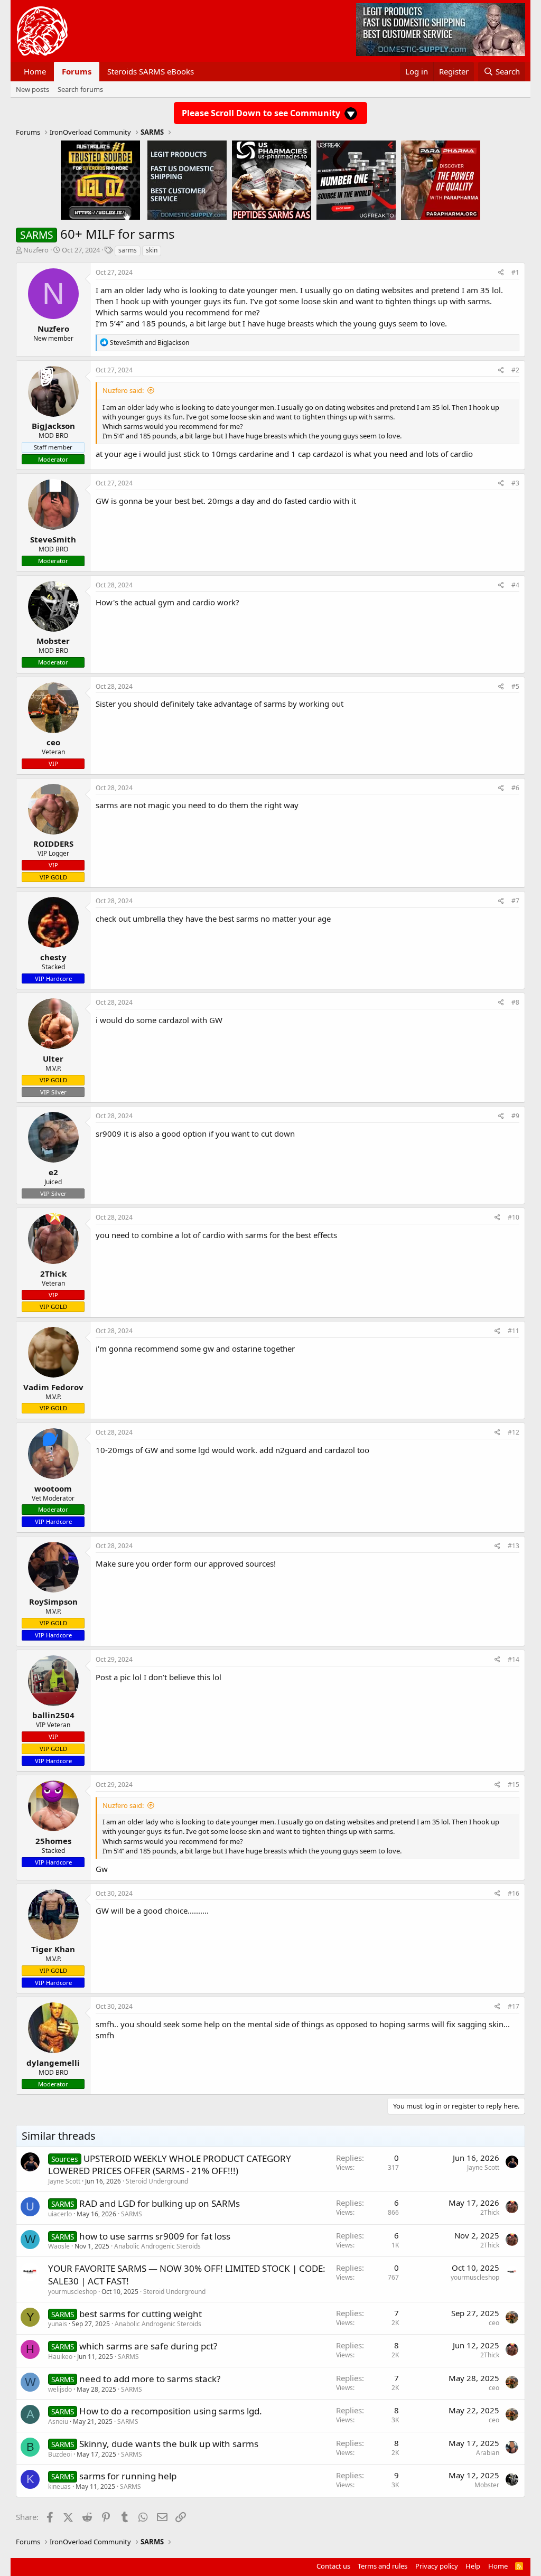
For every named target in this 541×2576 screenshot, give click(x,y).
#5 (515, 686)
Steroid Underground (157, 2181)
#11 (514, 1331)
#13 (514, 1546)
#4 (515, 585)
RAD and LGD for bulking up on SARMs (160, 2203)
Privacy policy (437, 2566)
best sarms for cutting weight (141, 2314)
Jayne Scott (64, 2181)
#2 (515, 370)
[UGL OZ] (100, 180)
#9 (515, 1116)
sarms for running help (128, 2476)
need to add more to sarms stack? (150, 2379)
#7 (515, 901)
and (150, 343)
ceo (494, 2323)
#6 (515, 788)
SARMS (132, 2214)
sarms (128, 250)
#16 (514, 1893)
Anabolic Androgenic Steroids (157, 2246)
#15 (514, 1785)
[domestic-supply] (187, 180)
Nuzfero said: (123, 390)
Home (35, 71)
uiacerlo (60, 2214)
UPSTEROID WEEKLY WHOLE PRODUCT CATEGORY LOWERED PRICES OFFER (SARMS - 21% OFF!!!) (170, 2165)
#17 (514, 2006)
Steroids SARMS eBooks (151, 71)
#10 (514, 1217)
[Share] (501, 273)
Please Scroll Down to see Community (262, 113)
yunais (58, 2324)
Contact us (333, 2566)
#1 (515, 272)
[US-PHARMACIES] (272, 180)
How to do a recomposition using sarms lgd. (171, 2411)
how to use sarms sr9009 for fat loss (155, 2236)
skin (152, 250)
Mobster (487, 2485)
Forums (77, 71)
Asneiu (58, 2422)
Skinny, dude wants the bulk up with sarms (169, 2444)
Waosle (59, 2246)
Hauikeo (60, 2357)
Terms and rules (383, 2566)
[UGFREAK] (356, 180)
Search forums (80, 89)
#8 (515, 1002)
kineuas (59, 2486)
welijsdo (60, 2389)
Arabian (488, 2453)
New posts (32, 89)
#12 (514, 1432)
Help (473, 2566)
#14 (514, 1659)
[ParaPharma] (441, 180)
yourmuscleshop (72, 2292)
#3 (515, 483)
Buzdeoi (60, 2454)
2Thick (490, 2212)
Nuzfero (36, 250)
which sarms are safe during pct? (148, 2346)
